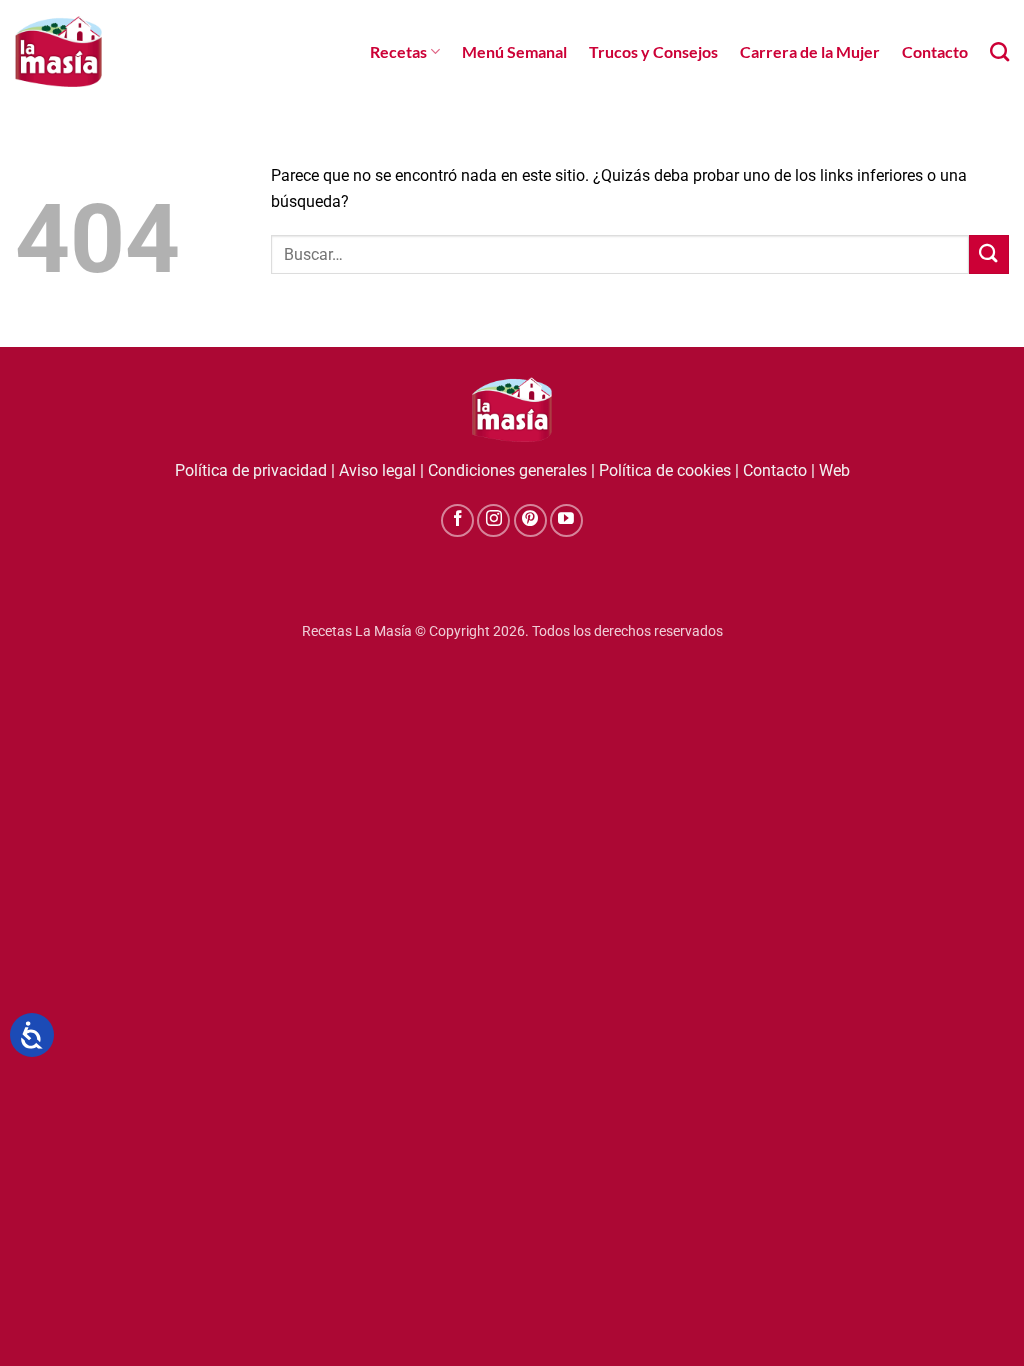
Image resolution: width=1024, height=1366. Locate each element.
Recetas (398, 51)
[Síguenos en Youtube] (566, 520)
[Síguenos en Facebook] (457, 520)
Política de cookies (665, 470)
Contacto (935, 51)
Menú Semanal (514, 51)
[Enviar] (989, 254)
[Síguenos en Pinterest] (530, 520)
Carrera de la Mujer (810, 51)
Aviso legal (377, 470)
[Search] (999, 51)
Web (834, 470)
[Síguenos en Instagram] (493, 520)
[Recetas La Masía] (58, 51)
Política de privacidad (251, 470)
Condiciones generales (507, 470)
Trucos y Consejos (653, 51)
